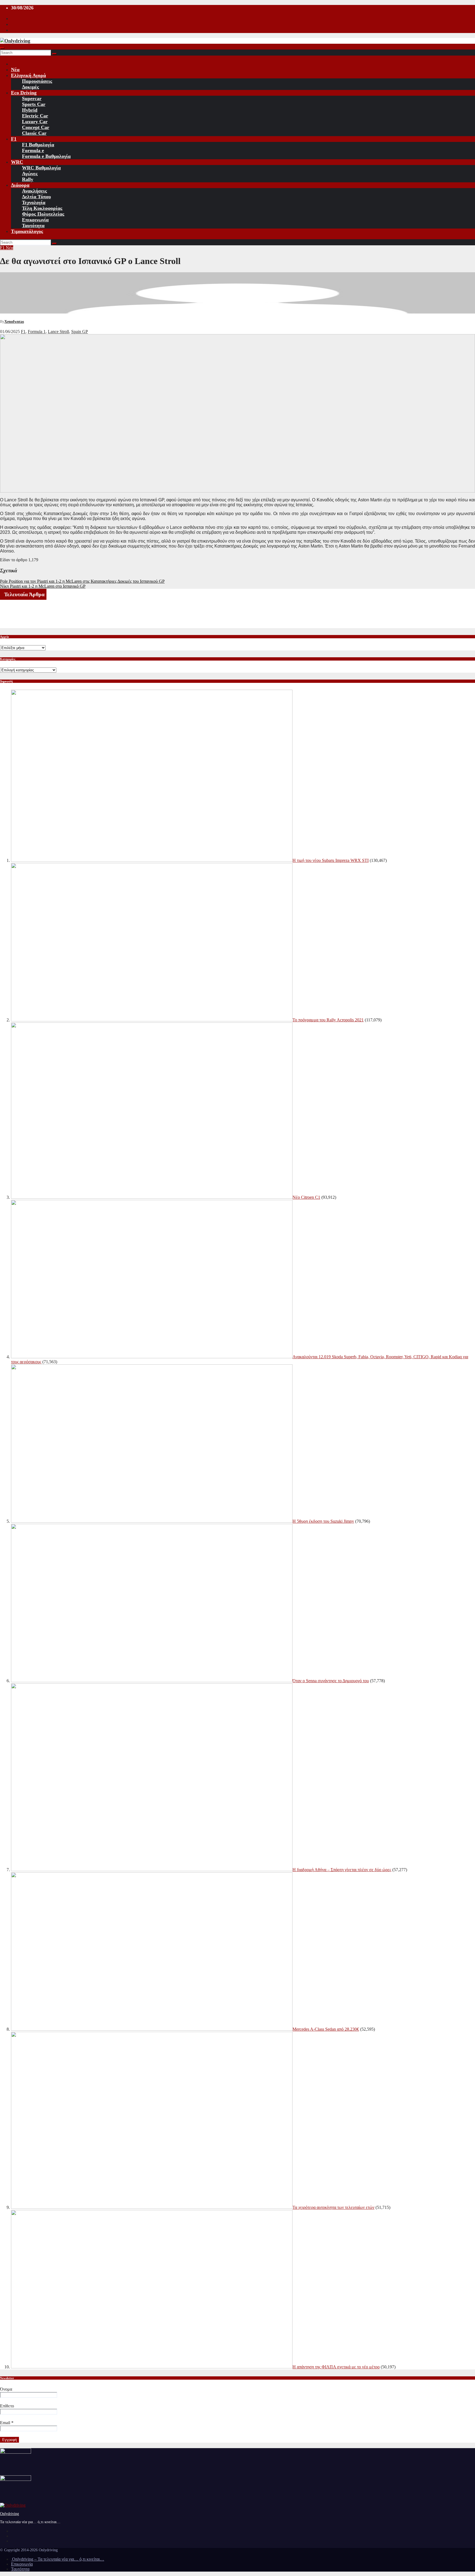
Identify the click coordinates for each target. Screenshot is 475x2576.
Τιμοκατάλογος (27, 231)
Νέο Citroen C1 (306, 1197)
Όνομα (6, 2389)
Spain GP (80, 332)
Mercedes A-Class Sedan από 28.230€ (326, 2029)
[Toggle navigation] (2, 48)
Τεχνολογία (34, 202)
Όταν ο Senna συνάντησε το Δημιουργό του (331, 1681)
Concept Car (36, 127)
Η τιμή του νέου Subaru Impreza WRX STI (331, 860)
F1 (14, 139)
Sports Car (34, 104)
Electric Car (35, 116)
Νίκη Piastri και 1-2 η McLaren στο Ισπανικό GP (43, 586)
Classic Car (34, 133)
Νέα (15, 70)
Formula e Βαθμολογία (46, 156)
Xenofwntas (14, 322)
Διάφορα (20, 185)
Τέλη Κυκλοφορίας (42, 208)
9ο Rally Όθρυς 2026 (17, 616)
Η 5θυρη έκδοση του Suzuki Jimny (323, 1521)
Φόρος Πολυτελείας (43, 214)
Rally (28, 179)
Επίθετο (7, 2406)
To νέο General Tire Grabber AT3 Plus (32, 626)
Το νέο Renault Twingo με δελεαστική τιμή (35, 607)
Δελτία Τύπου (36, 197)
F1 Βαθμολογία (38, 145)
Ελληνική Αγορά (28, 75)
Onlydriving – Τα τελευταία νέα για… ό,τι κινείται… (58, 2559)
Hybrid (30, 110)
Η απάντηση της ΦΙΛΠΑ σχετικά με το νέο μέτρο (336, 2367)
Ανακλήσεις (34, 191)
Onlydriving (9, 2514)
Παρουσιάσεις (37, 81)
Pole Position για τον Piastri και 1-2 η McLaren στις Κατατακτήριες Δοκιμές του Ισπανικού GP (82, 581)
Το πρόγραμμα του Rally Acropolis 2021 (328, 1020)
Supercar (32, 98)
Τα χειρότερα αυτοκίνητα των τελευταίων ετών (333, 2207)
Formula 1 (37, 332)
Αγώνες (30, 174)
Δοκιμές (31, 87)
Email (7, 2423)
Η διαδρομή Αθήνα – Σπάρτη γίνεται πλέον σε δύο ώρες (342, 1870)
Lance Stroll (58, 332)
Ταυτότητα (33, 226)
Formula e (33, 150)
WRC (17, 162)
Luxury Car (35, 122)
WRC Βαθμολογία (41, 168)
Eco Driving (24, 93)
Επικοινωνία (35, 220)
